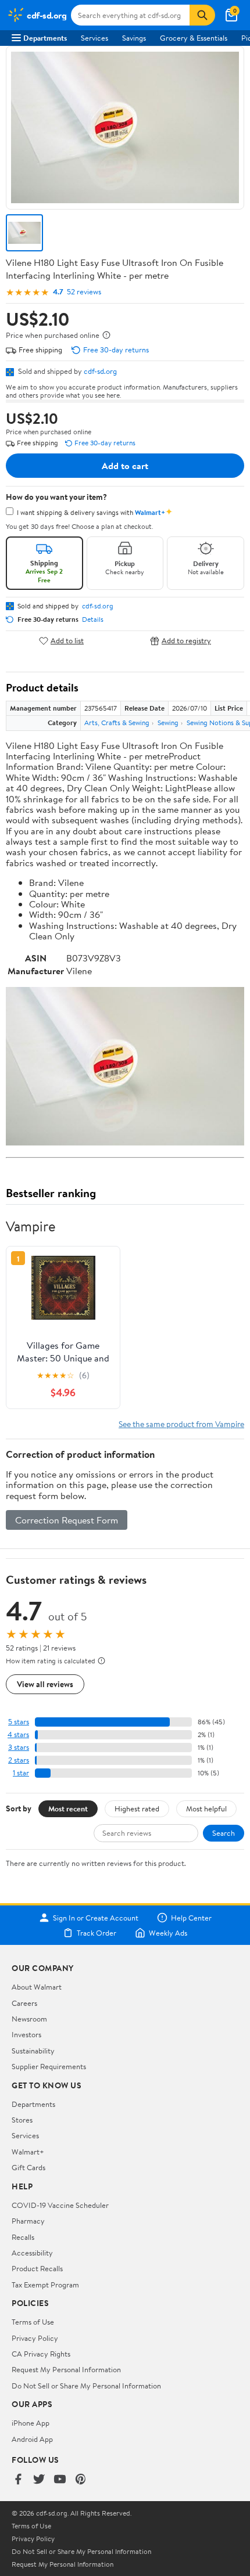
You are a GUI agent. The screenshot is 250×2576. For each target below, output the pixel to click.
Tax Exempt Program (45, 2285)
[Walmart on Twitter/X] (39, 2480)
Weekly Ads (168, 1933)
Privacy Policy (35, 2338)
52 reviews (84, 292)
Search (224, 1833)
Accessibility (32, 2253)
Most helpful (206, 1808)
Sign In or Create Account (96, 1918)
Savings (134, 38)
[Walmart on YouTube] (60, 2480)
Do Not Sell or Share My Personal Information (86, 2386)
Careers (24, 2003)
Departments (45, 38)
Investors (26, 2034)
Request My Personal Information (66, 2369)
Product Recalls (37, 2268)
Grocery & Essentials (194, 38)
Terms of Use (33, 2322)
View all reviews (45, 1684)
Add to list (67, 641)
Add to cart (125, 466)
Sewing (168, 723)
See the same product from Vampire (181, 1424)
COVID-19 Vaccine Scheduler (60, 2205)
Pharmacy (28, 2221)
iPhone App (31, 2423)
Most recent (68, 1808)
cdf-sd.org (100, 371)
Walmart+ (28, 2152)
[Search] (202, 15)
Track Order (97, 1933)
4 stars (18, 1734)
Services (94, 38)
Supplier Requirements (49, 2066)
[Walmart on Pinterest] (81, 2480)
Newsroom (29, 2019)
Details (93, 619)
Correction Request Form (67, 1520)
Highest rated (137, 1808)
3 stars (19, 1747)
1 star (21, 1773)
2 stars (19, 1760)
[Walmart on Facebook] (18, 2480)
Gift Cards (28, 2167)
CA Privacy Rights (41, 2354)
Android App (32, 2439)
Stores (22, 2120)
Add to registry (186, 641)
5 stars (19, 1722)
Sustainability (33, 2051)
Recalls (23, 2237)
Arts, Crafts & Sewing (117, 723)
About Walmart (37, 1987)
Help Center (191, 1918)
